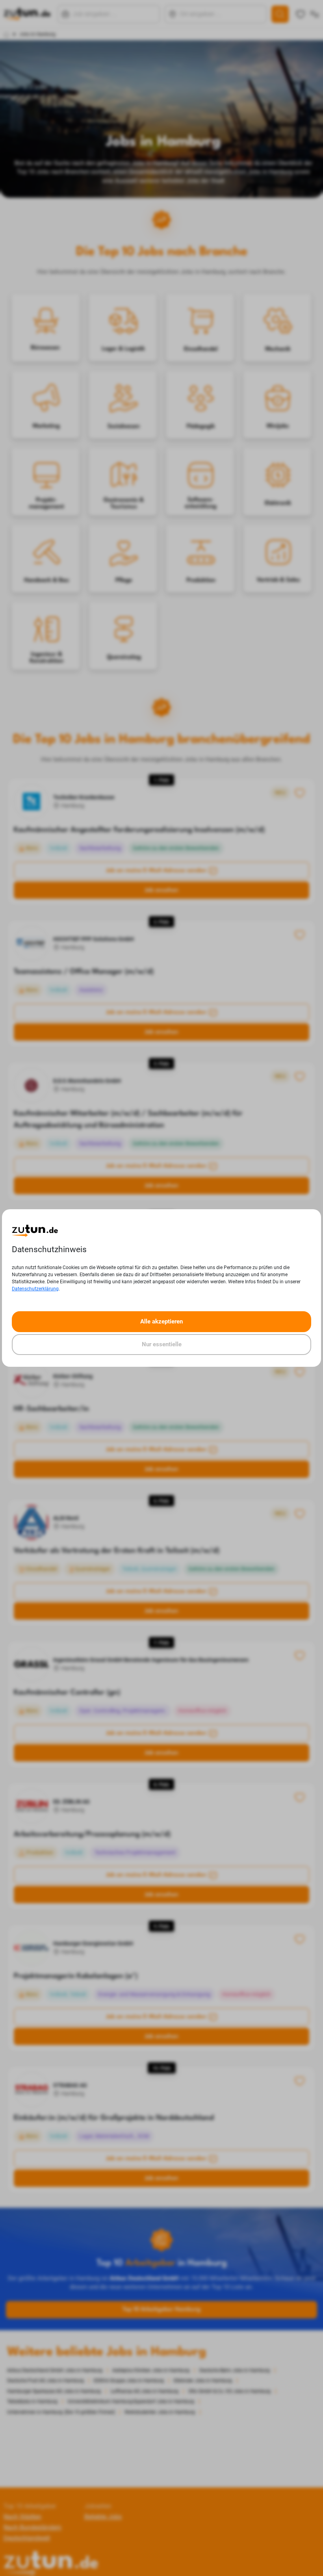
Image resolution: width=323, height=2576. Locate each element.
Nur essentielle (162, 1344)
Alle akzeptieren (161, 1321)
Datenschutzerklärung (35, 1289)
